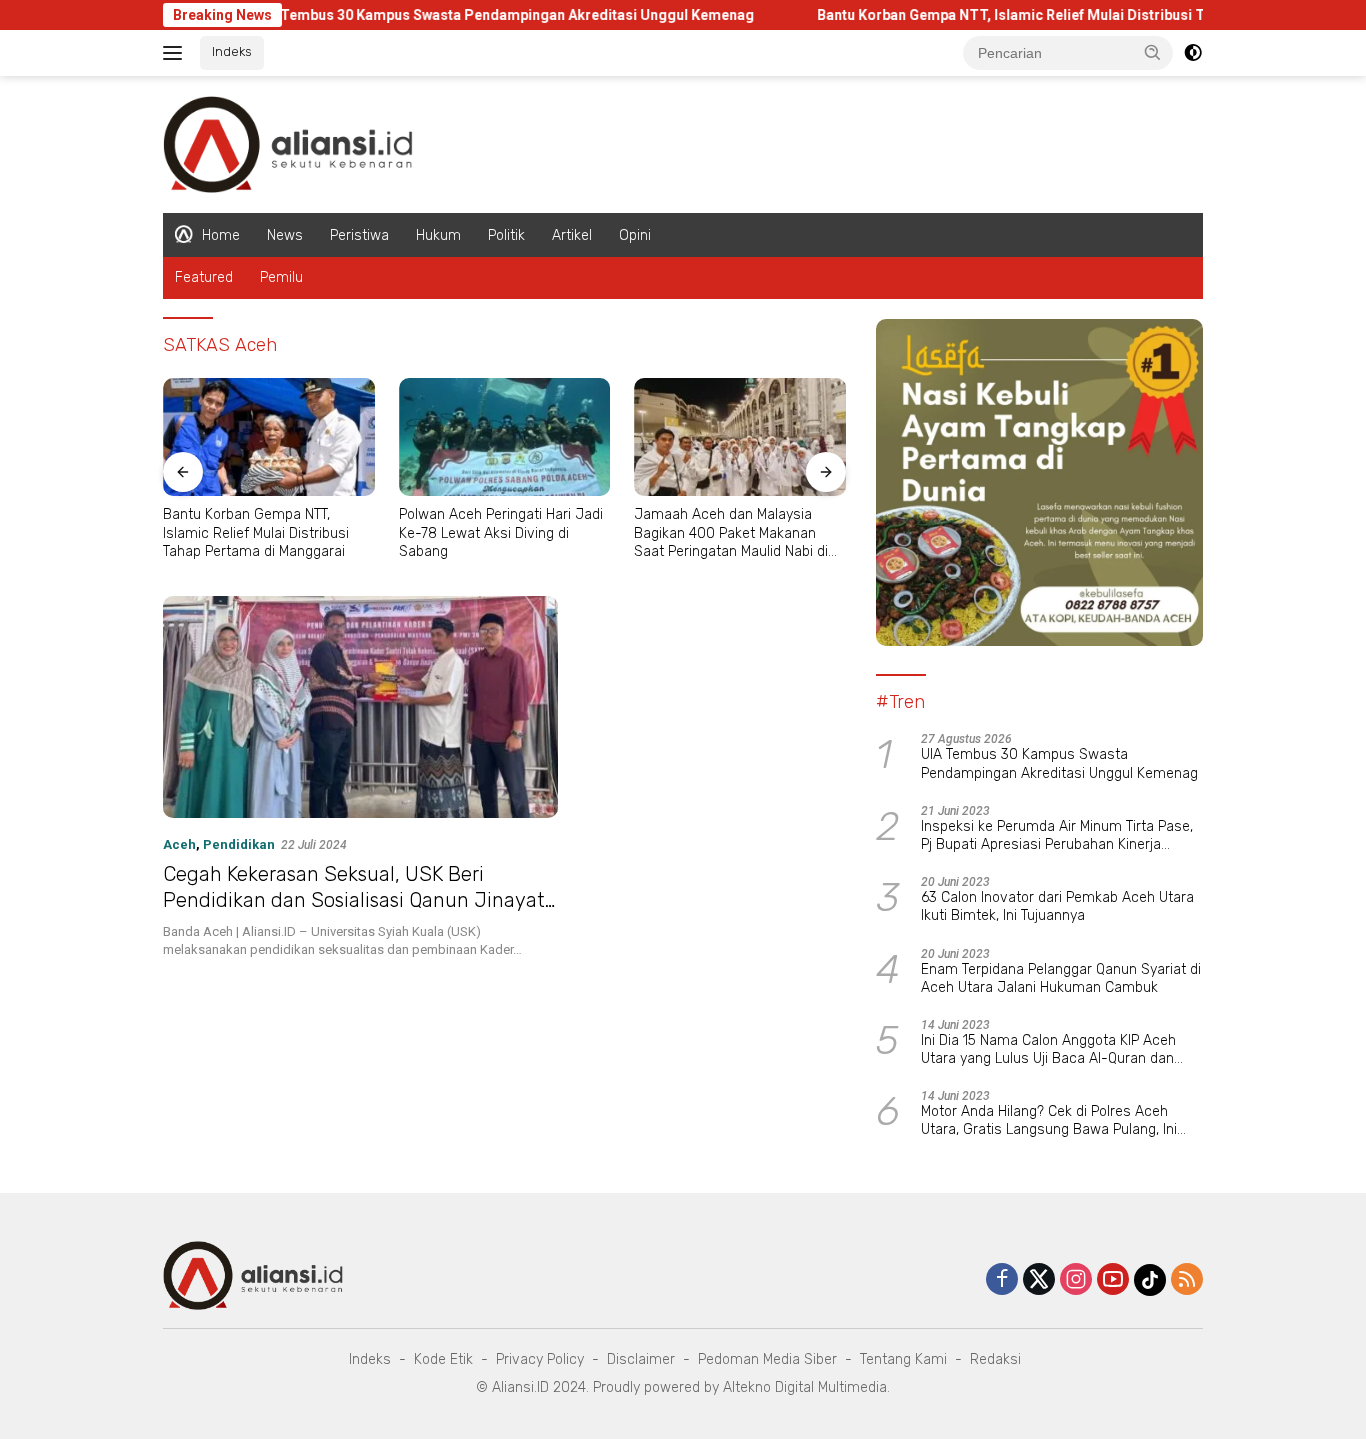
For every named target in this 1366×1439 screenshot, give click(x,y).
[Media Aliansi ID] (288, 143)
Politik (506, 235)
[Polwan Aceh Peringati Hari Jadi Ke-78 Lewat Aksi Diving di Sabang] (505, 437)
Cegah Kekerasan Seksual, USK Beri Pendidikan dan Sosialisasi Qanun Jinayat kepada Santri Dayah (354, 900)
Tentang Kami (903, 1359)
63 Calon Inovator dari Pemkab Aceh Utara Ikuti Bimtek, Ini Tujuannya (1057, 906)
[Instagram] (1076, 1280)
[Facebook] (1002, 1280)
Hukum (438, 235)
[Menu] (176, 53)
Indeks (232, 51)
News (285, 235)
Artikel (572, 235)
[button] (1153, 52)
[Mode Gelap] (1193, 53)
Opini (635, 235)
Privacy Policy (540, 1359)
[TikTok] (1150, 1280)
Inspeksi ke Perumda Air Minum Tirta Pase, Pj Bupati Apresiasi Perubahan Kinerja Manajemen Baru (1057, 836)
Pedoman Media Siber (767, 1359)
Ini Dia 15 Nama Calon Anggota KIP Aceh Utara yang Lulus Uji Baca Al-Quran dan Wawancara (1048, 1050)
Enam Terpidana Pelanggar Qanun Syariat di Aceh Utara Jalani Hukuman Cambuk (1061, 978)
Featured (204, 277)
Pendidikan (239, 844)
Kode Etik (443, 1359)
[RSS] (1187, 1280)
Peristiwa (359, 235)
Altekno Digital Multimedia (805, 1387)
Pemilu (281, 277)
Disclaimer (641, 1359)
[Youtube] (1113, 1280)
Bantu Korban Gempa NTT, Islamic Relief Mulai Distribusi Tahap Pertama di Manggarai (1059, 15)
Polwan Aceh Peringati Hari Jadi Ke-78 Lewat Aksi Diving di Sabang (501, 532)
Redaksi (995, 1359)
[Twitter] (1039, 1280)
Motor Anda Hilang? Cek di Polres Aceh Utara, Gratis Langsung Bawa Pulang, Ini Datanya (1049, 1121)
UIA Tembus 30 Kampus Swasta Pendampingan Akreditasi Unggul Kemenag (460, 15)
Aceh (179, 844)
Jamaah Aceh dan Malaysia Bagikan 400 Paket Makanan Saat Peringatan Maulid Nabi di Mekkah (731, 533)
